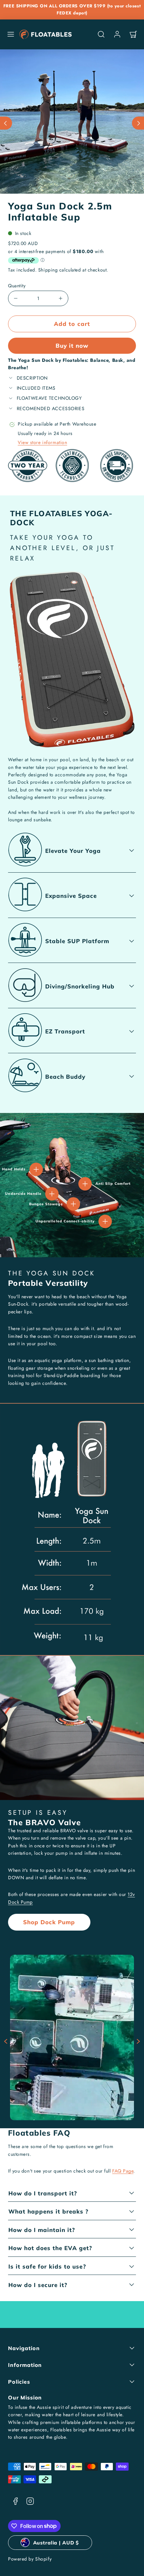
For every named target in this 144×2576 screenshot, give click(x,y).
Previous (6, 2041)
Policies (19, 2382)
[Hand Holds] (36, 1169)
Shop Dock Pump (49, 1922)
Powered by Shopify (30, 2559)
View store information (42, 442)
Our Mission (25, 2397)
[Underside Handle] (52, 1194)
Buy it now (72, 346)
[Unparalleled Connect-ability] (105, 1221)
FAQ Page (123, 2171)
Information (25, 2365)
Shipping (48, 270)
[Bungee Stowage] (73, 1204)
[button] (11, 34)
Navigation (24, 2348)
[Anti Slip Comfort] (85, 1184)
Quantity (17, 286)
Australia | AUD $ (56, 2543)
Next (138, 2041)
